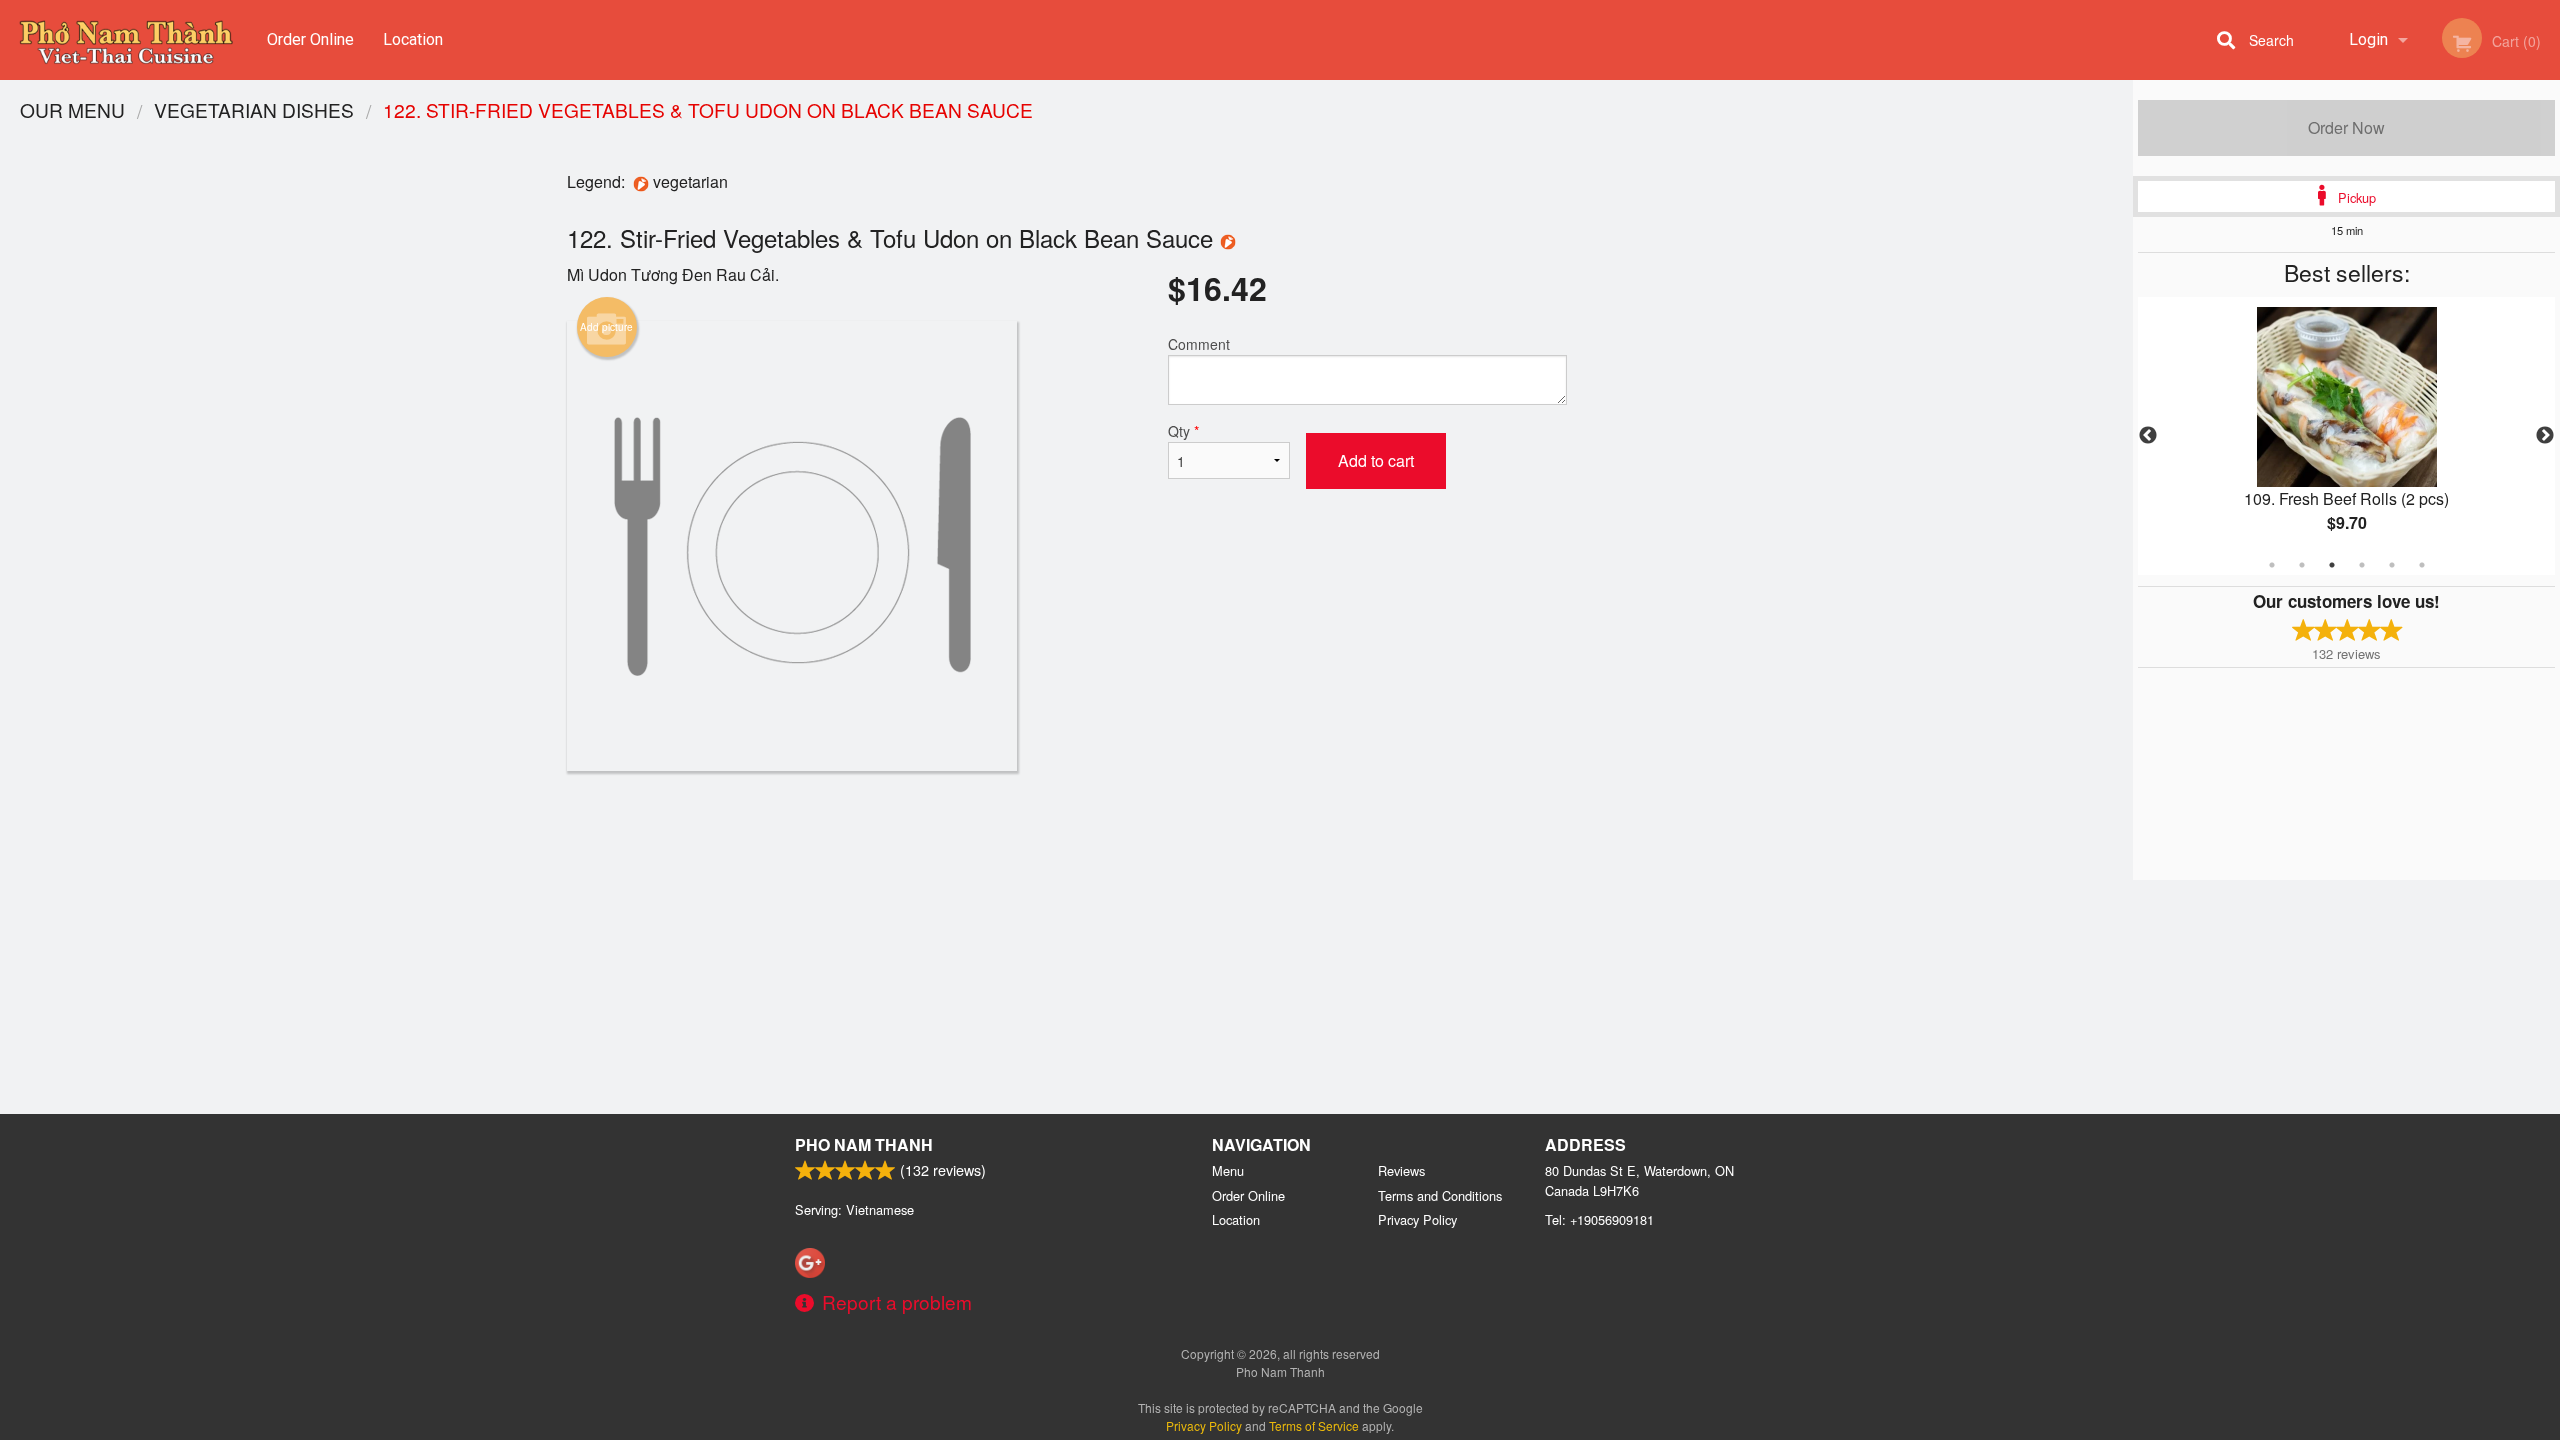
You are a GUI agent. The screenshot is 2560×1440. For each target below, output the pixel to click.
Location (413, 39)
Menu (1228, 1170)
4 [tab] (2362, 565)
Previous (2148, 436)
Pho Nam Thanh (864, 1144)
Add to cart (1376, 460)
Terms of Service (1314, 1425)
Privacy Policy (1417, 1219)
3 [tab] (2332, 565)
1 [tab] (2272, 565)
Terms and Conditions (1440, 1195)
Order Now (2346, 127)
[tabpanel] (2346, 436)
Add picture (606, 327)
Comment (1199, 344)
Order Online (310, 39)
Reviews (1401, 1170)
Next (2545, 436)
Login (2368, 39)
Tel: (1599, 1219)
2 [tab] (2302, 565)
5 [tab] (2392, 565)
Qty (1183, 431)
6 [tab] (2422, 565)
